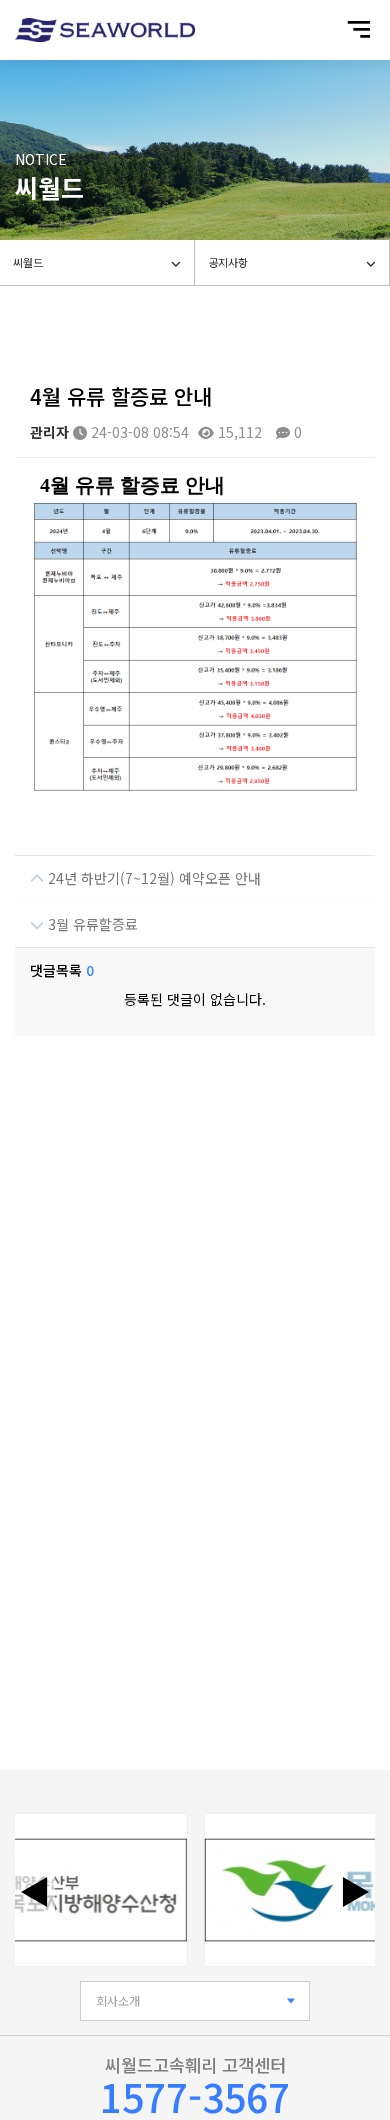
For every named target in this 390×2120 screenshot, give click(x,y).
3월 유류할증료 (91, 924)
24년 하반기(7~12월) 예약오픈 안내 (152, 878)
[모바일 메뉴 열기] (358, 29)
